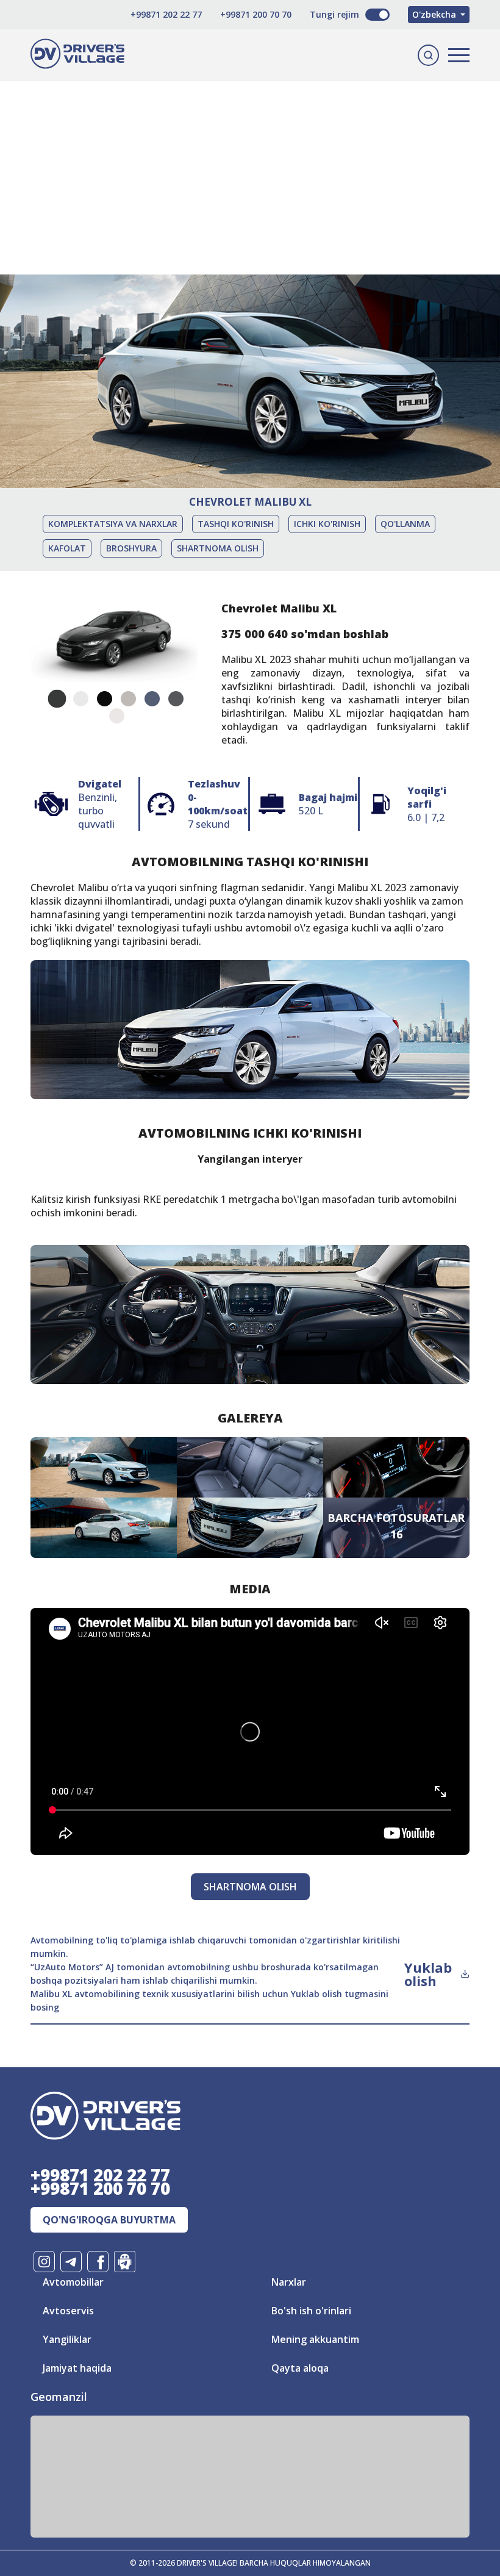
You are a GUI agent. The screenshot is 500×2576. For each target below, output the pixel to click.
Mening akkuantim (315, 2339)
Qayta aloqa (300, 2368)
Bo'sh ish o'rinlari (311, 2311)
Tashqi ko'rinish (236, 524)
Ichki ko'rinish (327, 524)
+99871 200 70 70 (256, 14)
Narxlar (289, 2282)
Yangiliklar (67, 2339)
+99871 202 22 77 (166, 14)
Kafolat (67, 548)
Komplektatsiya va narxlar (113, 524)
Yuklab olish (428, 1974)
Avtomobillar (73, 2282)
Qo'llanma (405, 524)
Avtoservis (68, 2311)
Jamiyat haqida (77, 2368)
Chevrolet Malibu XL (250, 502)
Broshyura (131, 548)
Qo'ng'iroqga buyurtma (109, 2220)
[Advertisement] (250, 159)
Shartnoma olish (218, 548)
